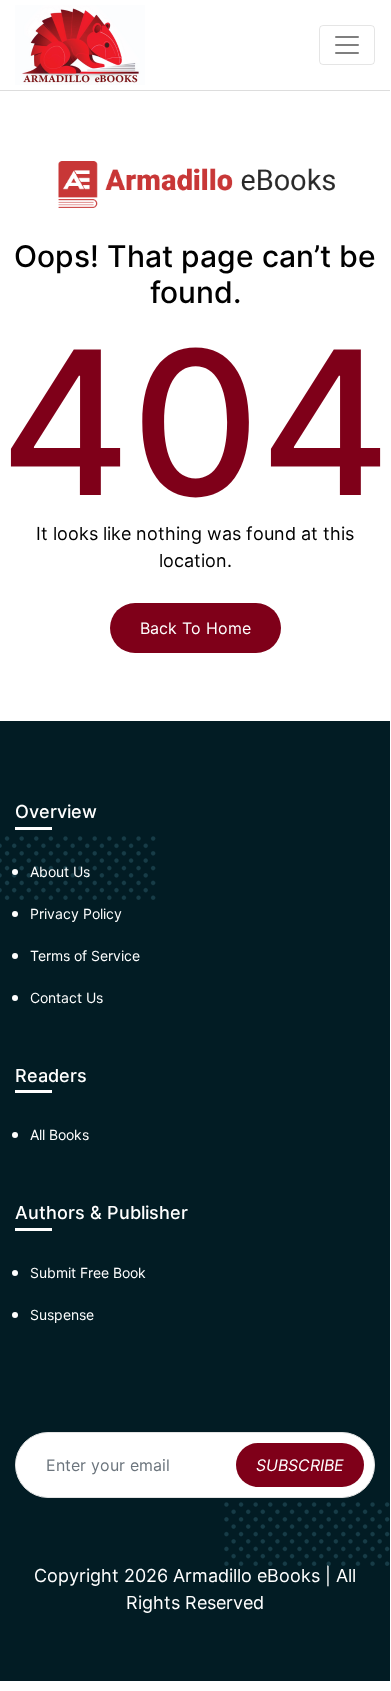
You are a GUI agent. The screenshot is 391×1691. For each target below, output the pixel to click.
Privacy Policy (76, 913)
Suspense (62, 1314)
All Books (59, 1134)
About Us (60, 871)
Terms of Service (85, 955)
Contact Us (66, 997)
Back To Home (195, 628)
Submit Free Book (88, 1272)
